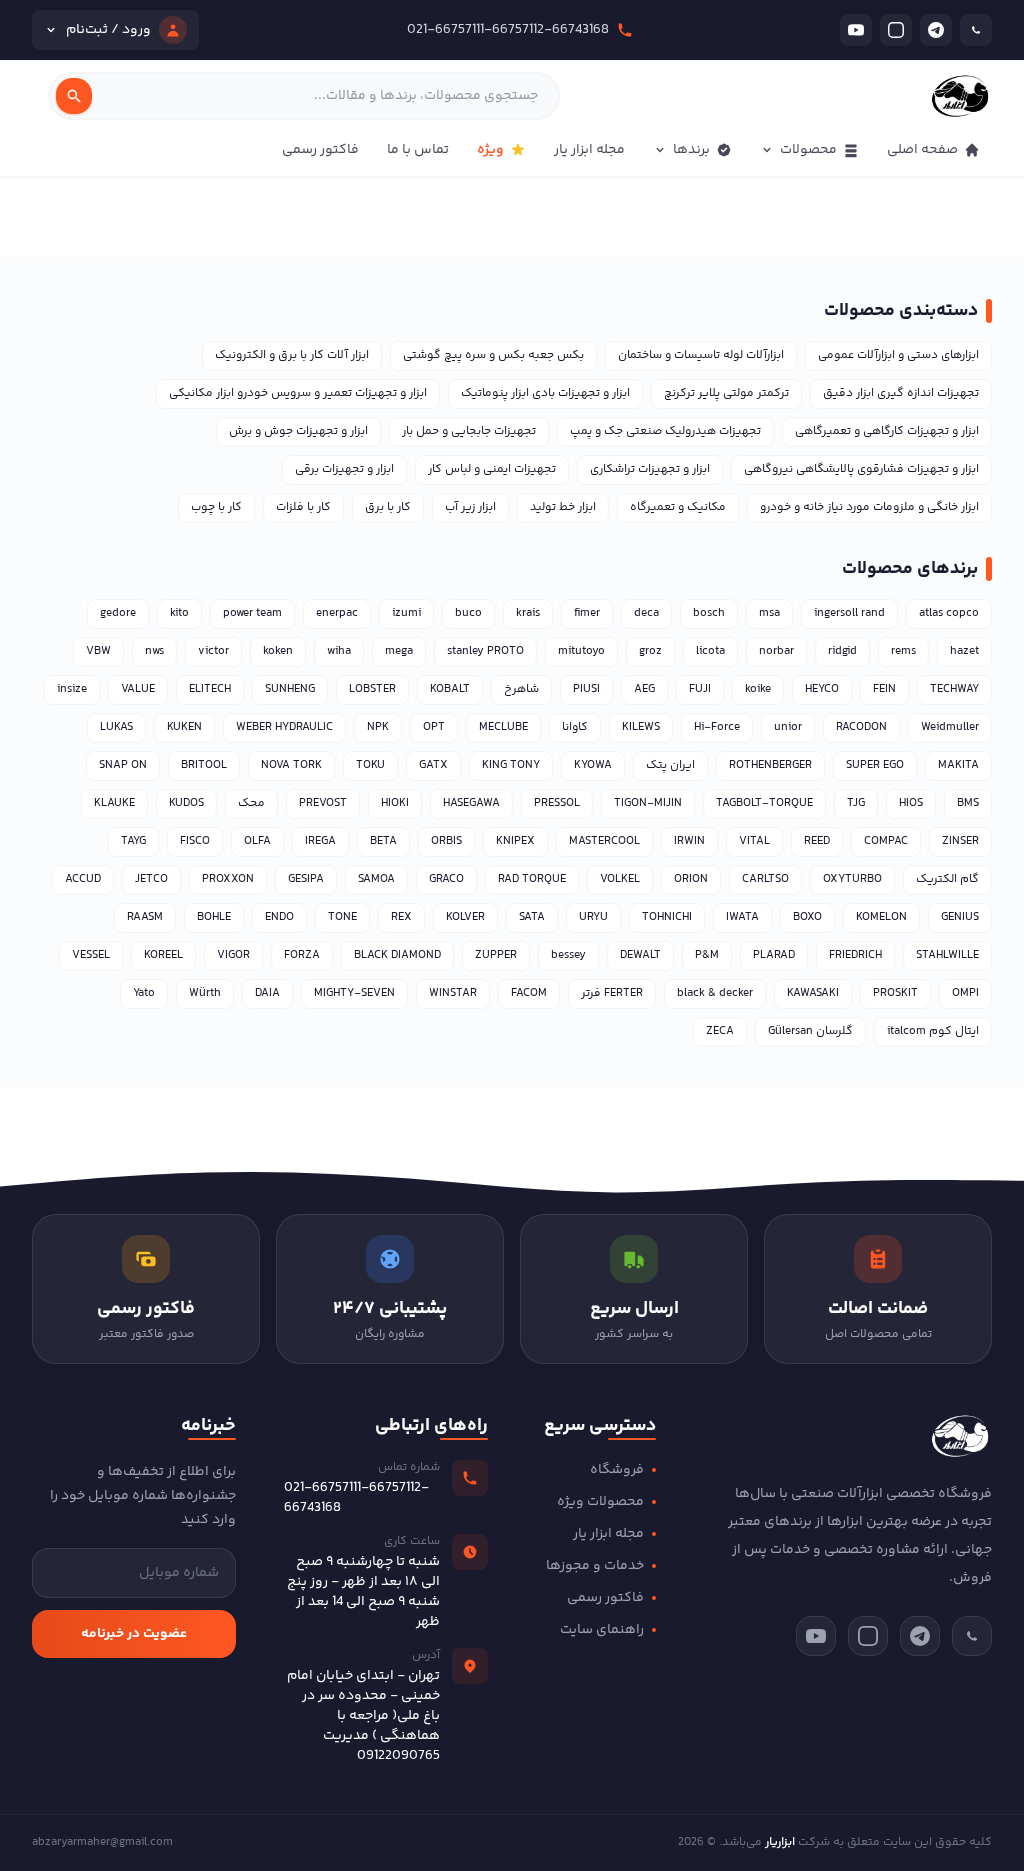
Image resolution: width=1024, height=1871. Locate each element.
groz (650, 651)
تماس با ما (418, 150)
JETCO (151, 879)
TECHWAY (954, 689)
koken (278, 651)
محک (251, 803)
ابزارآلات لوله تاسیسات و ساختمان (701, 355)
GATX (433, 765)
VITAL (754, 841)
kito (179, 613)
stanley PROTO (485, 651)
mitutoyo (581, 651)
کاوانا (575, 727)
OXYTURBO (852, 879)
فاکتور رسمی (320, 150)
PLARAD (774, 955)
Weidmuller (950, 727)
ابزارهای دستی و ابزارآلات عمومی (898, 355)
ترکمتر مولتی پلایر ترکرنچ (726, 393)
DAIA (267, 993)
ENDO (279, 917)
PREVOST (323, 803)
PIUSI (586, 689)
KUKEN (184, 727)
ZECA (720, 1031)
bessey (568, 955)
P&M (707, 955)
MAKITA (958, 765)
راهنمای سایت (602, 1630)
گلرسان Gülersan (810, 1031)
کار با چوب (216, 507)
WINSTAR (453, 993)
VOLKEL (620, 879)
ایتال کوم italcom (933, 1031)
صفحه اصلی (922, 150)
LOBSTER (372, 689)
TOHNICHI (667, 917)
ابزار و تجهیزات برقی (344, 469)
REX (401, 917)
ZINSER (960, 841)
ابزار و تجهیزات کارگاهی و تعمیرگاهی (887, 431)
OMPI (965, 993)
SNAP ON (123, 765)
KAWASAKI (813, 993)
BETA (383, 841)
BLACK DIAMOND (397, 955)
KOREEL (163, 955)
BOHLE (214, 917)
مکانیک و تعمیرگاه (678, 507)
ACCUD (83, 879)
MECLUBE (503, 727)
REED (817, 841)
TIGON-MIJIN (648, 803)
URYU (593, 917)
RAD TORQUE (532, 879)
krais (528, 613)
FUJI (700, 689)
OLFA (257, 841)
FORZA (302, 955)
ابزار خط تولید (563, 507)
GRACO (446, 879)
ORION (691, 879)
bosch (709, 613)
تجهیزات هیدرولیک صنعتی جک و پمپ (665, 431)
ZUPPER (496, 955)
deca (646, 613)
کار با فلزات (303, 507)
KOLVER (465, 917)
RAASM (145, 917)
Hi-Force (717, 727)
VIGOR (233, 955)
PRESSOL (557, 803)
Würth (205, 993)
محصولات (808, 150)
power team (252, 613)
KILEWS (641, 727)
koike (758, 689)
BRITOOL (204, 765)
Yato (144, 993)
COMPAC (886, 841)
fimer (587, 613)
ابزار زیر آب (470, 507)
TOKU (370, 765)
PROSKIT (895, 993)
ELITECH (210, 689)
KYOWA (593, 765)
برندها (691, 150)
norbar (776, 651)
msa (769, 613)
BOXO (807, 917)
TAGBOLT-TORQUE (764, 803)
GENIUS (960, 917)
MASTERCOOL (604, 841)
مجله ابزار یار (589, 150)
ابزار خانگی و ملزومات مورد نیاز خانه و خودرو (869, 507)
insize (72, 689)
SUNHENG (290, 689)
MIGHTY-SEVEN (354, 993)
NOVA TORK (291, 765)
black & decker (715, 993)
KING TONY (511, 765)
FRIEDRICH (855, 955)
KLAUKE (114, 803)
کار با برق (388, 507)
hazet (964, 651)
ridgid (842, 651)
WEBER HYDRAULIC (284, 727)
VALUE (138, 689)
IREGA (320, 841)
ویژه (490, 150)
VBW (98, 651)
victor (213, 651)
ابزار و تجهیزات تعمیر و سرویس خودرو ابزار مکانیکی (298, 393)
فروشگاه (617, 1470)
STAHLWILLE (947, 955)
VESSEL (91, 955)
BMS (968, 803)
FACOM (529, 993)
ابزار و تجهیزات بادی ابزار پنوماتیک (545, 393)
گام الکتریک (947, 879)
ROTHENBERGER (770, 765)
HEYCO (822, 689)
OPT (434, 727)
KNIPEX (515, 841)
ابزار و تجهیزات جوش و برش (298, 431)
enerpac (337, 613)
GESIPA (306, 879)
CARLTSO (765, 879)
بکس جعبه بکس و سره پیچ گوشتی (493, 355)
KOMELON (881, 917)
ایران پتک (670, 765)
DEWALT (640, 955)
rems (903, 651)
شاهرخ (521, 689)
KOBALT (450, 689)
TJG (856, 803)
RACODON (861, 727)
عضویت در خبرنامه (134, 1634)
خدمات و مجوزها (595, 1566)
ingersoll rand (849, 613)
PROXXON (228, 879)
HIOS (911, 803)
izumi (406, 613)
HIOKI (395, 803)
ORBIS (446, 841)
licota (710, 651)
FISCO (195, 841)
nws (154, 651)
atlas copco (949, 613)
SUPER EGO (875, 765)
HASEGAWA (471, 803)
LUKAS (116, 727)
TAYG (133, 841)
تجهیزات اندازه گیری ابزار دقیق (901, 393)
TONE (342, 917)
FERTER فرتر (612, 993)
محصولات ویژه (600, 1502)
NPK (378, 727)
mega (399, 651)
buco (468, 613)
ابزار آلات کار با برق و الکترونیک (292, 355)
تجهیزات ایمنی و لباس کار (492, 469)
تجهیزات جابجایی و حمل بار (469, 431)
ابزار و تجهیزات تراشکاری (650, 469)
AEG (644, 689)
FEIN (884, 689)
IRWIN (689, 841)
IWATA (742, 917)
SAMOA (376, 879)
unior (788, 727)
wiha (339, 651)
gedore (118, 613)
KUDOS (186, 803)
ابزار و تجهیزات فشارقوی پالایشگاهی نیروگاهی (861, 469)
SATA (532, 917)
